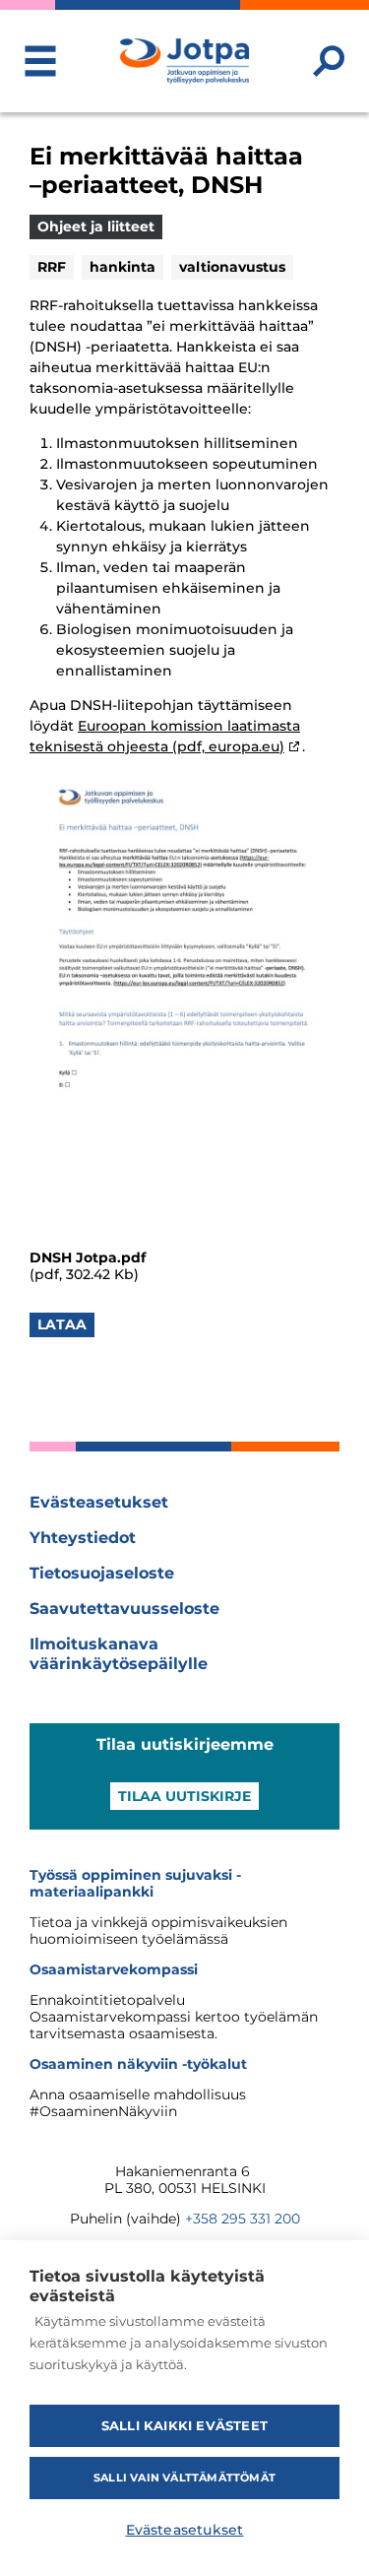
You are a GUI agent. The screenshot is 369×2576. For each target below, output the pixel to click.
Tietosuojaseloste (102, 1573)
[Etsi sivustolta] (329, 61)
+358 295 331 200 (243, 2219)
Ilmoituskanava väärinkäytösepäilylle (119, 1654)
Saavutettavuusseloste (124, 1609)
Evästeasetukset (99, 1502)
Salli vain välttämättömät (184, 2478)
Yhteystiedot (83, 1538)
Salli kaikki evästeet (184, 2425)
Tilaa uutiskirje (184, 1796)
